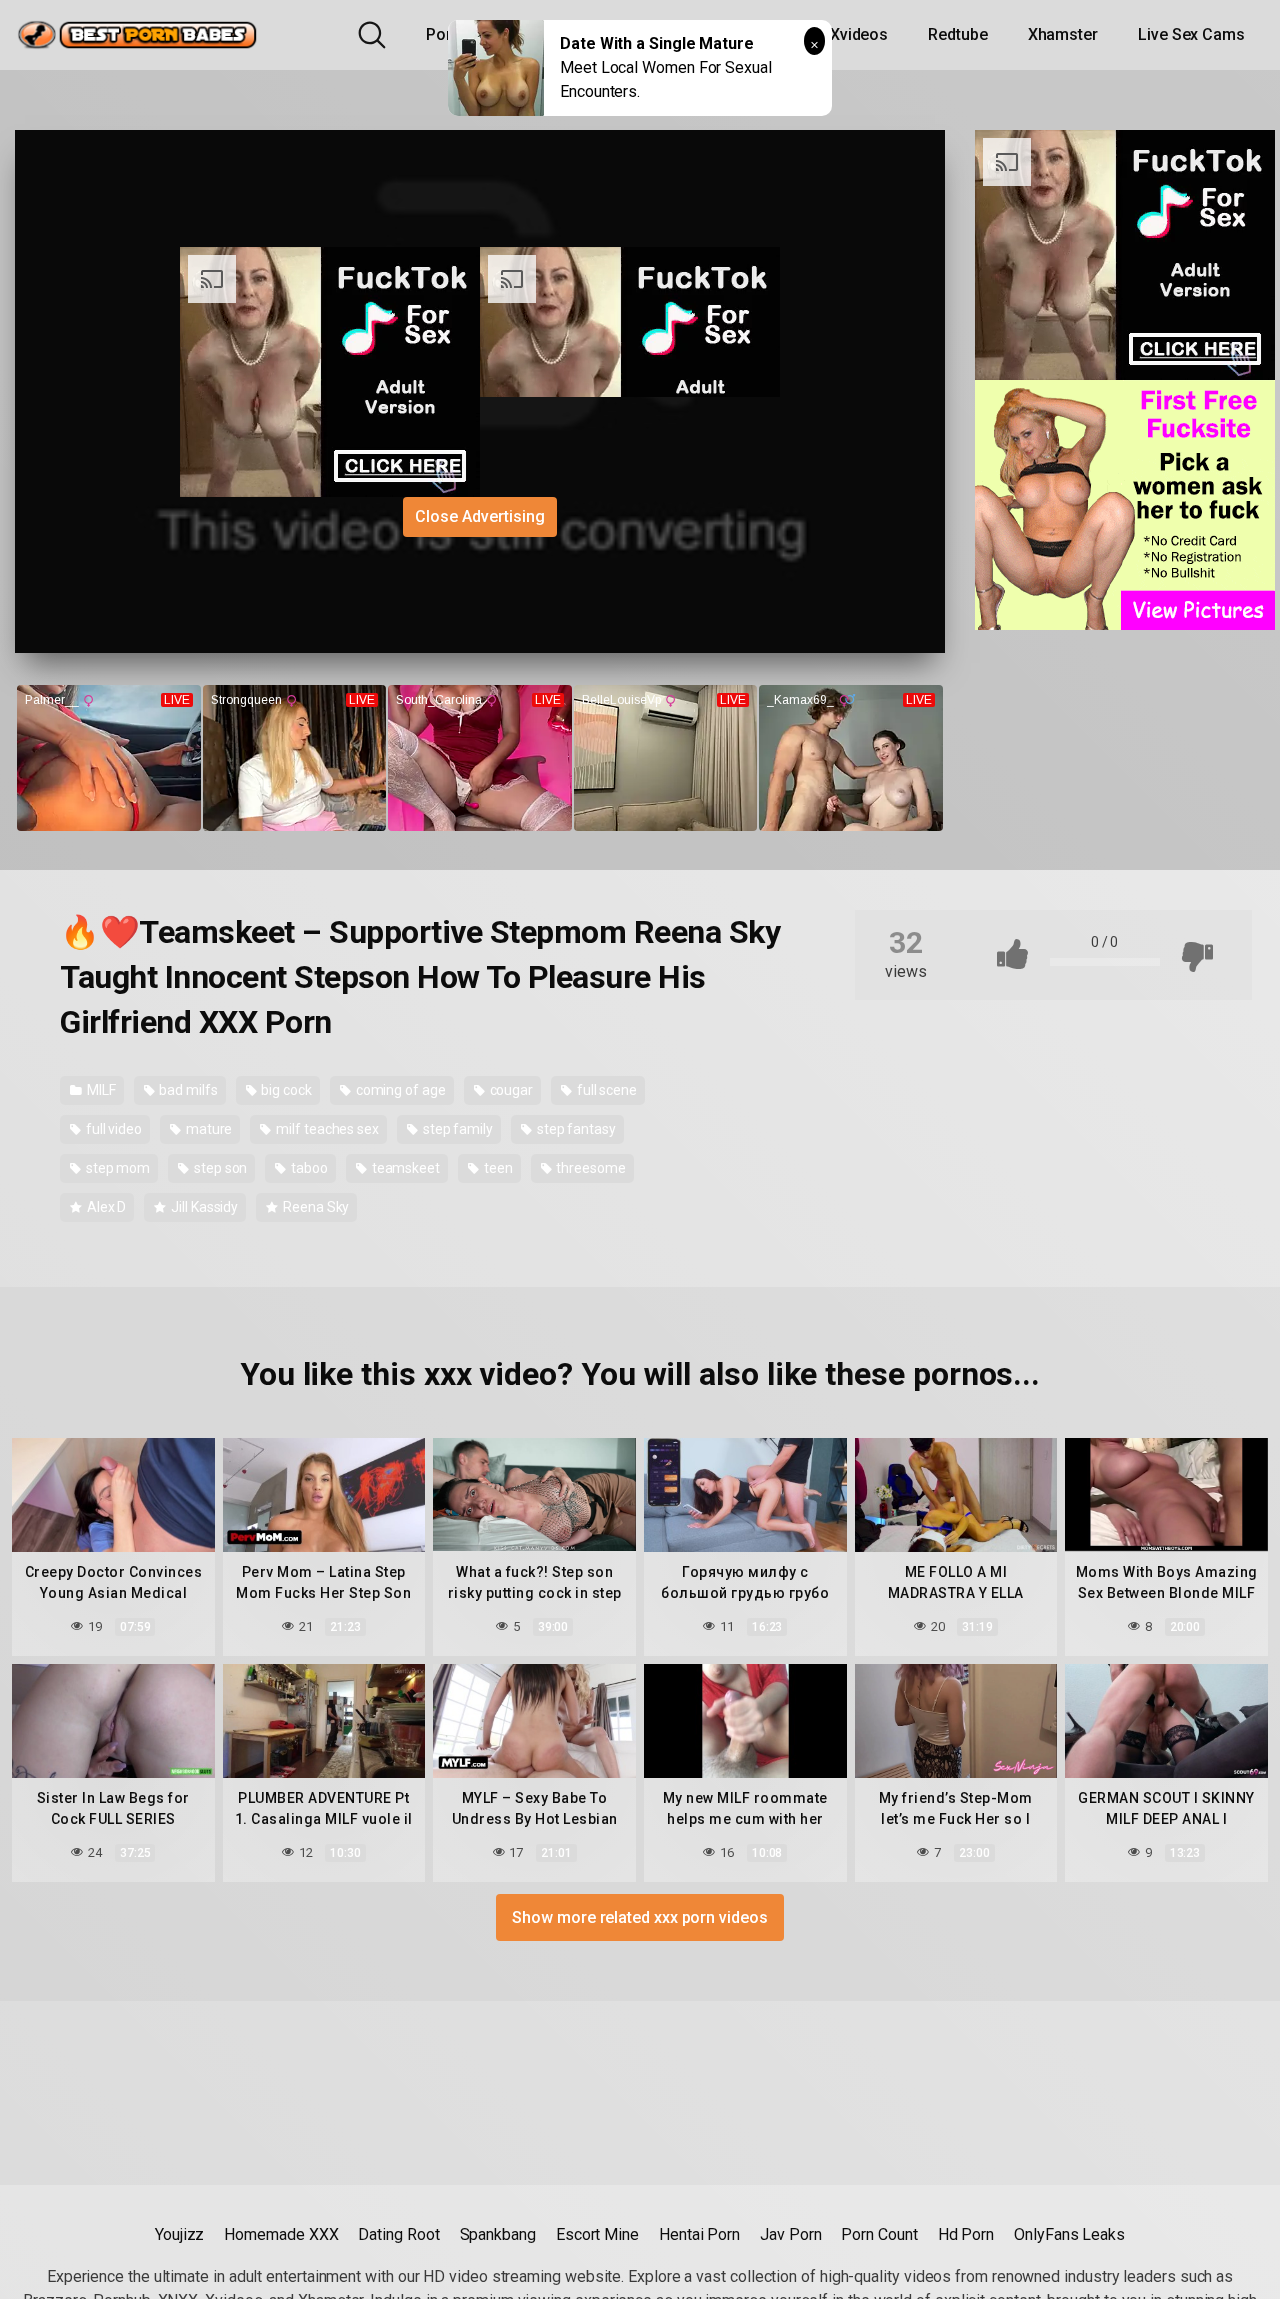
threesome (589, 1168)
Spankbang (498, 2234)
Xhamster (1063, 34)
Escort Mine (597, 2234)
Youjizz (179, 2234)
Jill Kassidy (203, 1207)
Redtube (957, 34)
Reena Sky (314, 1207)
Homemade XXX (281, 2234)
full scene (605, 1090)
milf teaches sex (326, 1129)
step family (456, 1129)
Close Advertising (480, 516)
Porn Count (879, 2234)
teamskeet (404, 1168)
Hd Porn (966, 2234)
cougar (510, 1090)
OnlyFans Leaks (1069, 2234)
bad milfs (186, 1090)
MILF (100, 1090)
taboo (308, 1168)
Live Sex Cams (1191, 34)
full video (112, 1129)
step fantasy (575, 1129)
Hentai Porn (699, 2234)
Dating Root (398, 2234)
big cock (285, 1090)
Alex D (105, 1207)
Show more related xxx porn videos (639, 1917)
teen (497, 1168)
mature (207, 1129)
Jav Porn (790, 2234)
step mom (116, 1168)
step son (219, 1168)
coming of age (399, 1090)
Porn (443, 34)
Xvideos (859, 34)
